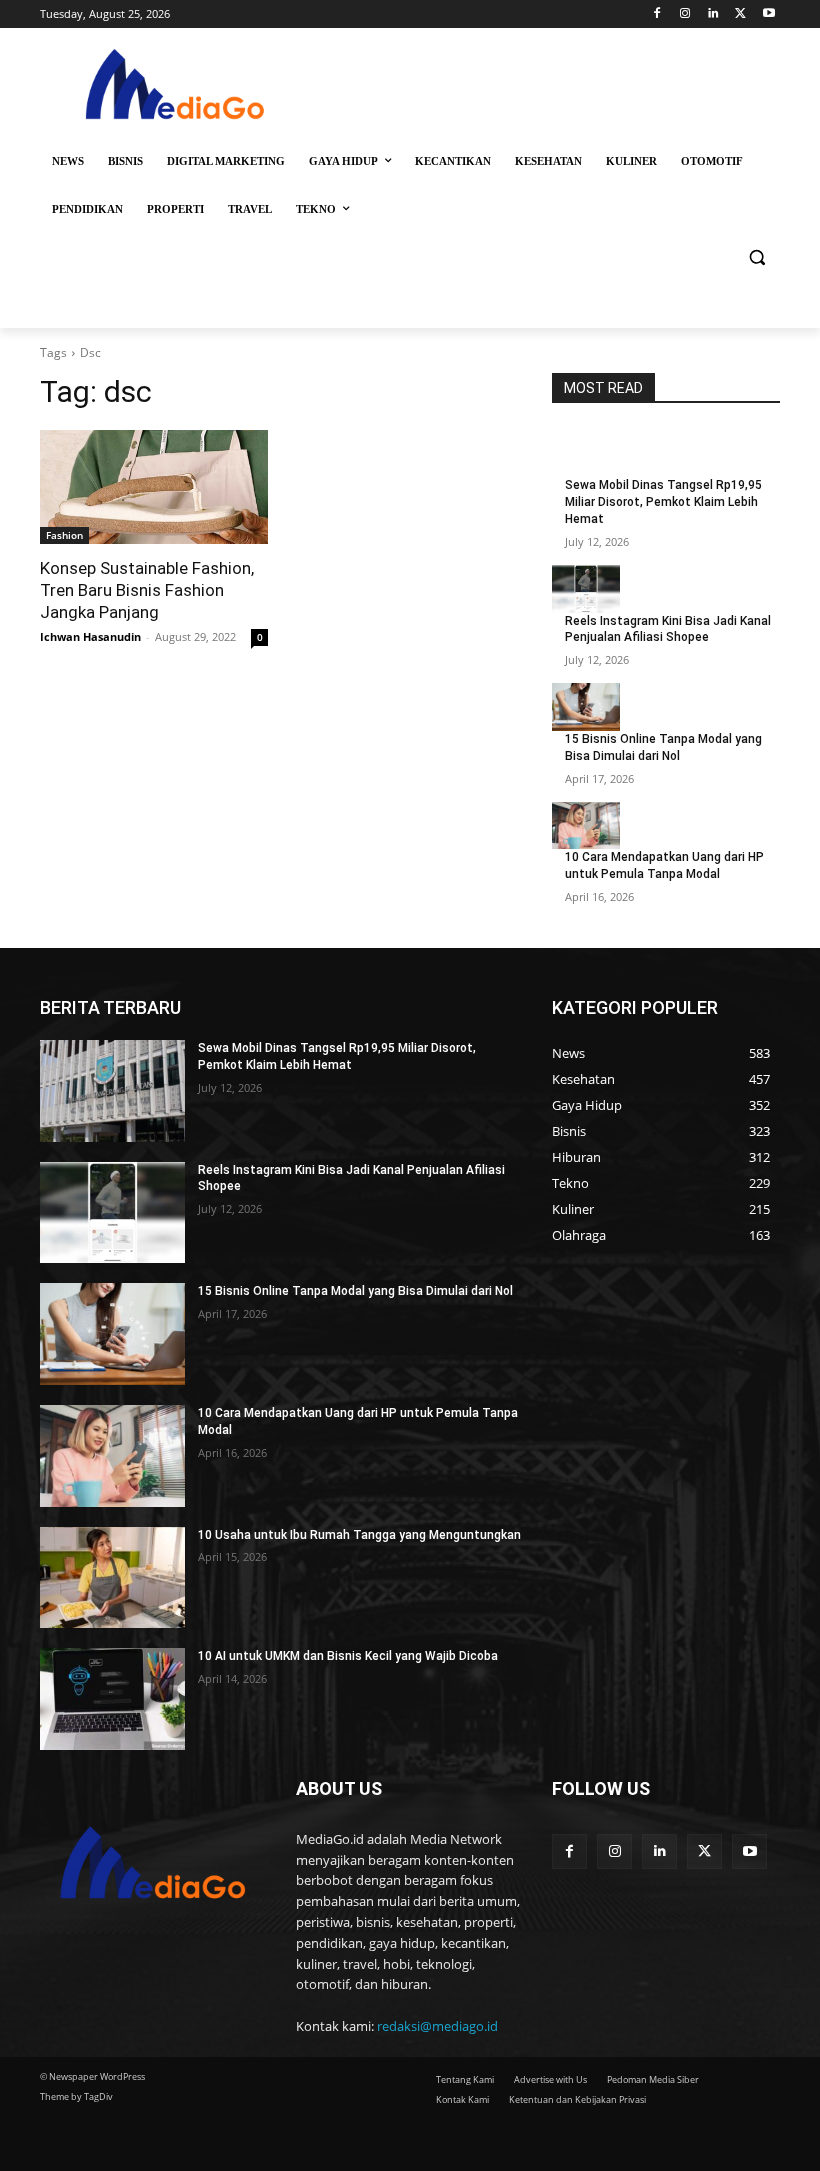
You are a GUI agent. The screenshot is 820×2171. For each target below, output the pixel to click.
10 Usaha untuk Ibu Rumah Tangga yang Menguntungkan (359, 1535)
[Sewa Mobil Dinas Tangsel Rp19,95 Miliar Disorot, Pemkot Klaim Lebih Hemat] (586, 453)
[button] (756, 257)
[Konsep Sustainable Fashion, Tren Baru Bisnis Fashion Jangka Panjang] (154, 487)
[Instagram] (685, 14)
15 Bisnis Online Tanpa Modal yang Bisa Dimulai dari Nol (355, 1291)
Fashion (64, 535)
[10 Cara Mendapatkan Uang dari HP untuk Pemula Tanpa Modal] (586, 826)
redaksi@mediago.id (437, 2026)
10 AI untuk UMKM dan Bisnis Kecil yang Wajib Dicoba (348, 1656)
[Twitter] (740, 14)
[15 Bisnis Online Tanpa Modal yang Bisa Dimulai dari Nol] (586, 707)
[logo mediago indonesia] (176, 88)
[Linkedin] (713, 14)
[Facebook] (657, 14)
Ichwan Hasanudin (90, 636)
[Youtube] (768, 14)
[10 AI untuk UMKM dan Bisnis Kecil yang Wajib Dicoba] (112, 1699)
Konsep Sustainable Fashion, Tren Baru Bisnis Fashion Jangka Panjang (147, 590)
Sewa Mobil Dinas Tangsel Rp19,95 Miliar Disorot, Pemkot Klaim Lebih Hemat (663, 502)
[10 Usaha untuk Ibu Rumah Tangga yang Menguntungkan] (112, 1578)
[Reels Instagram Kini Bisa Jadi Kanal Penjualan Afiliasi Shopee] (586, 589)
